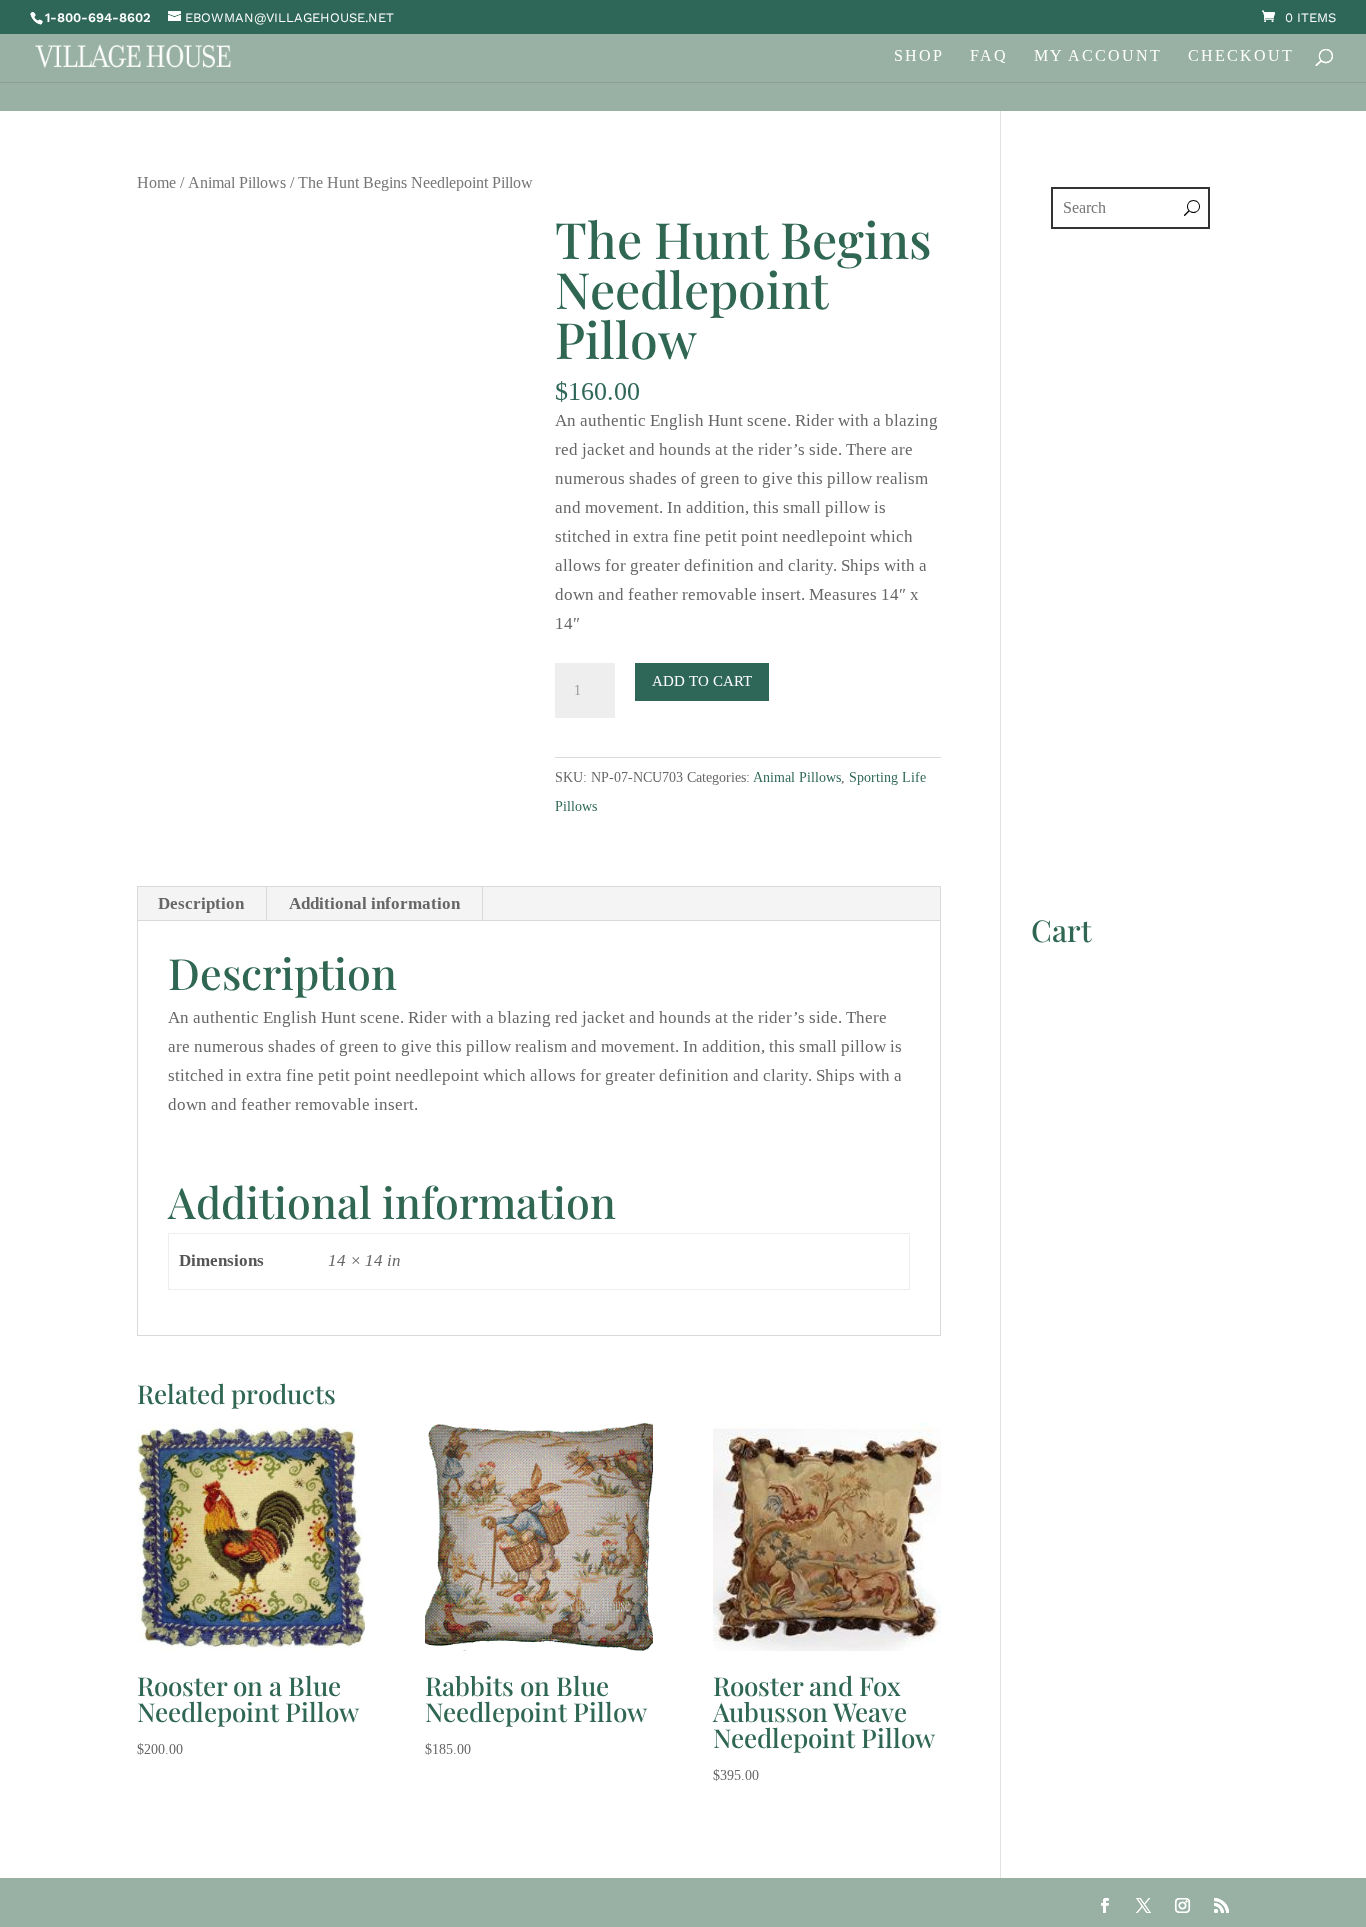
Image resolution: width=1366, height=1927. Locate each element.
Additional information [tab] (374, 903)
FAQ (989, 56)
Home (156, 182)
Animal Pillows (237, 182)
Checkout (1241, 56)
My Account (1098, 56)
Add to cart (702, 681)
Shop (919, 56)
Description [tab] (201, 903)
